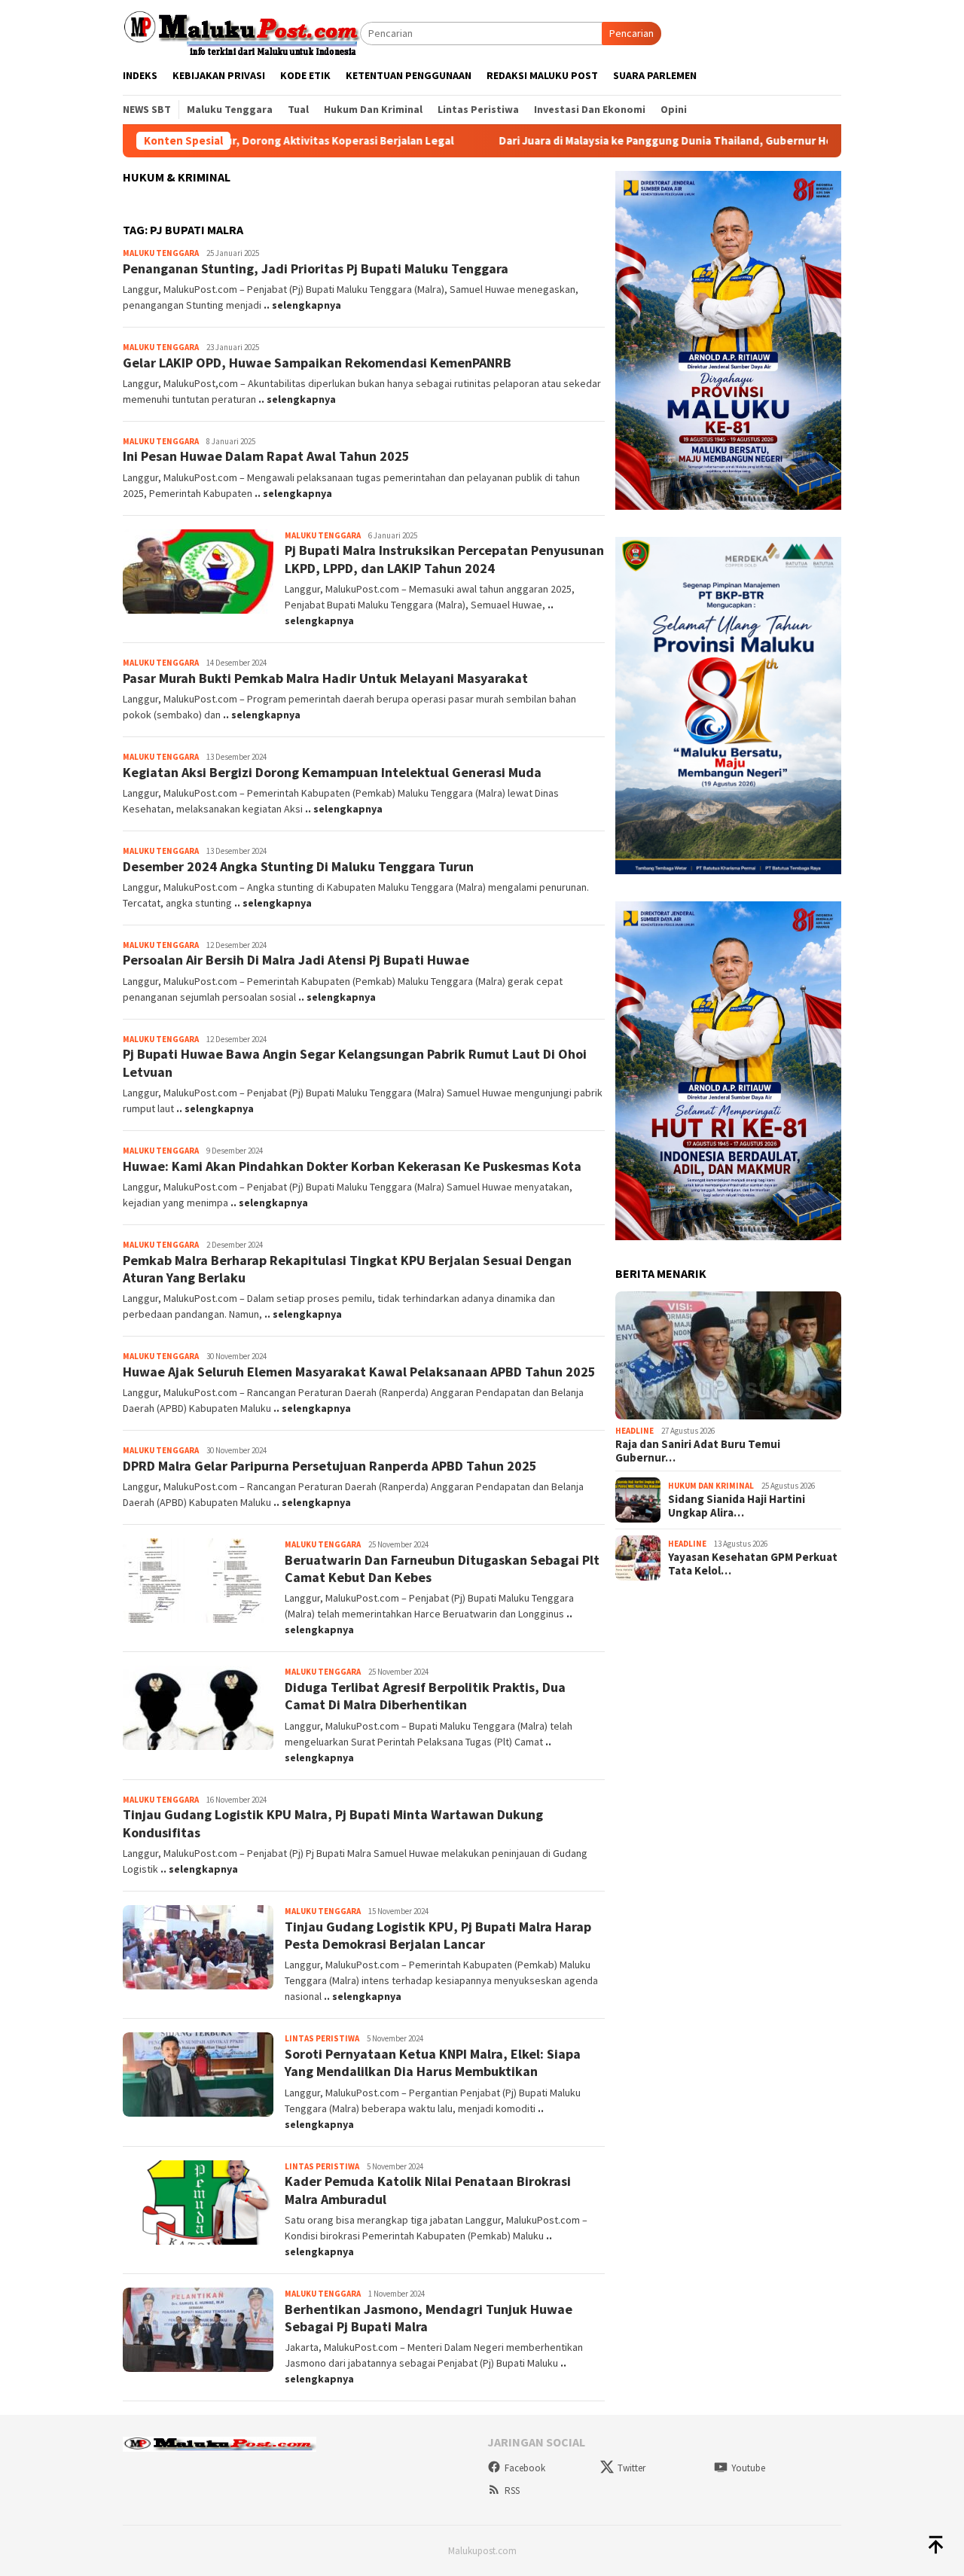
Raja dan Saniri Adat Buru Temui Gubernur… (698, 1451)
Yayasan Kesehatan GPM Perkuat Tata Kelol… (753, 1564)
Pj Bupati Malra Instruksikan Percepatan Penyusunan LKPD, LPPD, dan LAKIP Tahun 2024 (444, 559)
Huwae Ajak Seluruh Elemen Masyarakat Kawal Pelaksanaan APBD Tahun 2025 (359, 1372)
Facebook (525, 2468)
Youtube (748, 2468)
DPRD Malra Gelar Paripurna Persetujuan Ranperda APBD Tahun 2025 (330, 1466)
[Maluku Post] (241, 32)
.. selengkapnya (302, 305)
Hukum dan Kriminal (711, 1486)
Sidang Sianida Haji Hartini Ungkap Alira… (737, 1506)
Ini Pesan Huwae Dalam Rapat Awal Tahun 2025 (266, 456)
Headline (635, 1431)
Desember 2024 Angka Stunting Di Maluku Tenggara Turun (298, 866)
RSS (512, 2491)
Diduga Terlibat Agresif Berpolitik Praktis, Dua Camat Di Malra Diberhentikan (425, 1696)
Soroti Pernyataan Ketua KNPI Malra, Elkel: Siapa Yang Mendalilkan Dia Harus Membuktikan (433, 2062)
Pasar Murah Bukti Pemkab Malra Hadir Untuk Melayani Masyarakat (325, 678)
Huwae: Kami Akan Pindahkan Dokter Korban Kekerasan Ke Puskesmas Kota (352, 1166)
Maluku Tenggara (161, 253)
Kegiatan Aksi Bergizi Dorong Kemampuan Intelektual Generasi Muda (332, 772)
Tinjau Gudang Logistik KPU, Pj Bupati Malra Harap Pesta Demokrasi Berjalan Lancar (438, 1935)
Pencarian (631, 33)
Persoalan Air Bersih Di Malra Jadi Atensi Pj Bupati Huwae (296, 960)
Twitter (631, 2468)
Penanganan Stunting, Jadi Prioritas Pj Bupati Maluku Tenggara (316, 268)
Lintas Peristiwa (322, 2038)
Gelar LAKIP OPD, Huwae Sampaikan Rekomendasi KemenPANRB (317, 363)
